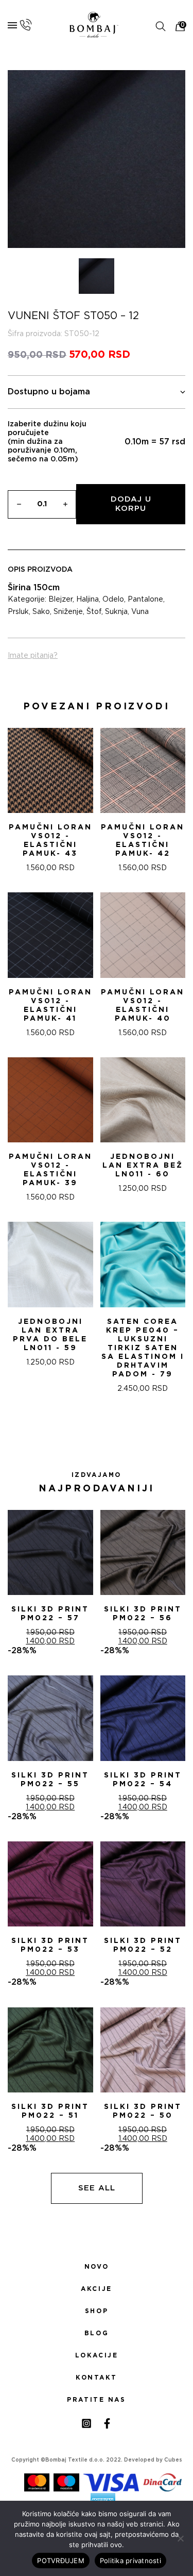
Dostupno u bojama (49, 392)
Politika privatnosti (130, 2561)
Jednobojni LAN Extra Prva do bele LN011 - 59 (50, 1335)
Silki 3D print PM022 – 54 (143, 1780)
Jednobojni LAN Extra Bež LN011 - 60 (143, 1166)
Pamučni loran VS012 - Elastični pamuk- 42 (143, 841)
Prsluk (18, 612)
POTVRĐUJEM (61, 2561)
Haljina (87, 600)
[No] (180, 2538)
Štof (94, 612)
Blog (97, 2333)
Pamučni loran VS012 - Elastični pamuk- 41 (50, 1006)
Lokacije (97, 2355)
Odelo (113, 600)
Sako (41, 612)
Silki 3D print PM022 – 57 (50, 1614)
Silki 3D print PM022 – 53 (50, 1945)
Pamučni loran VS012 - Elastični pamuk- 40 (143, 1006)
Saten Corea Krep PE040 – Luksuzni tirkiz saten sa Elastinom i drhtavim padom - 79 (143, 1348)
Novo (97, 2267)
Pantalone (145, 600)
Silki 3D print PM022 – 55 (50, 1780)
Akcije (96, 2289)
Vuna (140, 612)
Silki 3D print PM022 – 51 (50, 2111)
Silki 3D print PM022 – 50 (143, 2111)
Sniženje (68, 612)
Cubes (173, 2460)
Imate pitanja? (33, 656)
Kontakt (97, 2378)
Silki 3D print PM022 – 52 (143, 1945)
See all (97, 2188)
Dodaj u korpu (131, 504)
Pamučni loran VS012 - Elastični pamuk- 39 (50, 1170)
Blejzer (60, 600)
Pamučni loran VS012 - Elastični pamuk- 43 (50, 841)
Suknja (116, 612)
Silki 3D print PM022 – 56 (143, 1614)
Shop (97, 2311)
